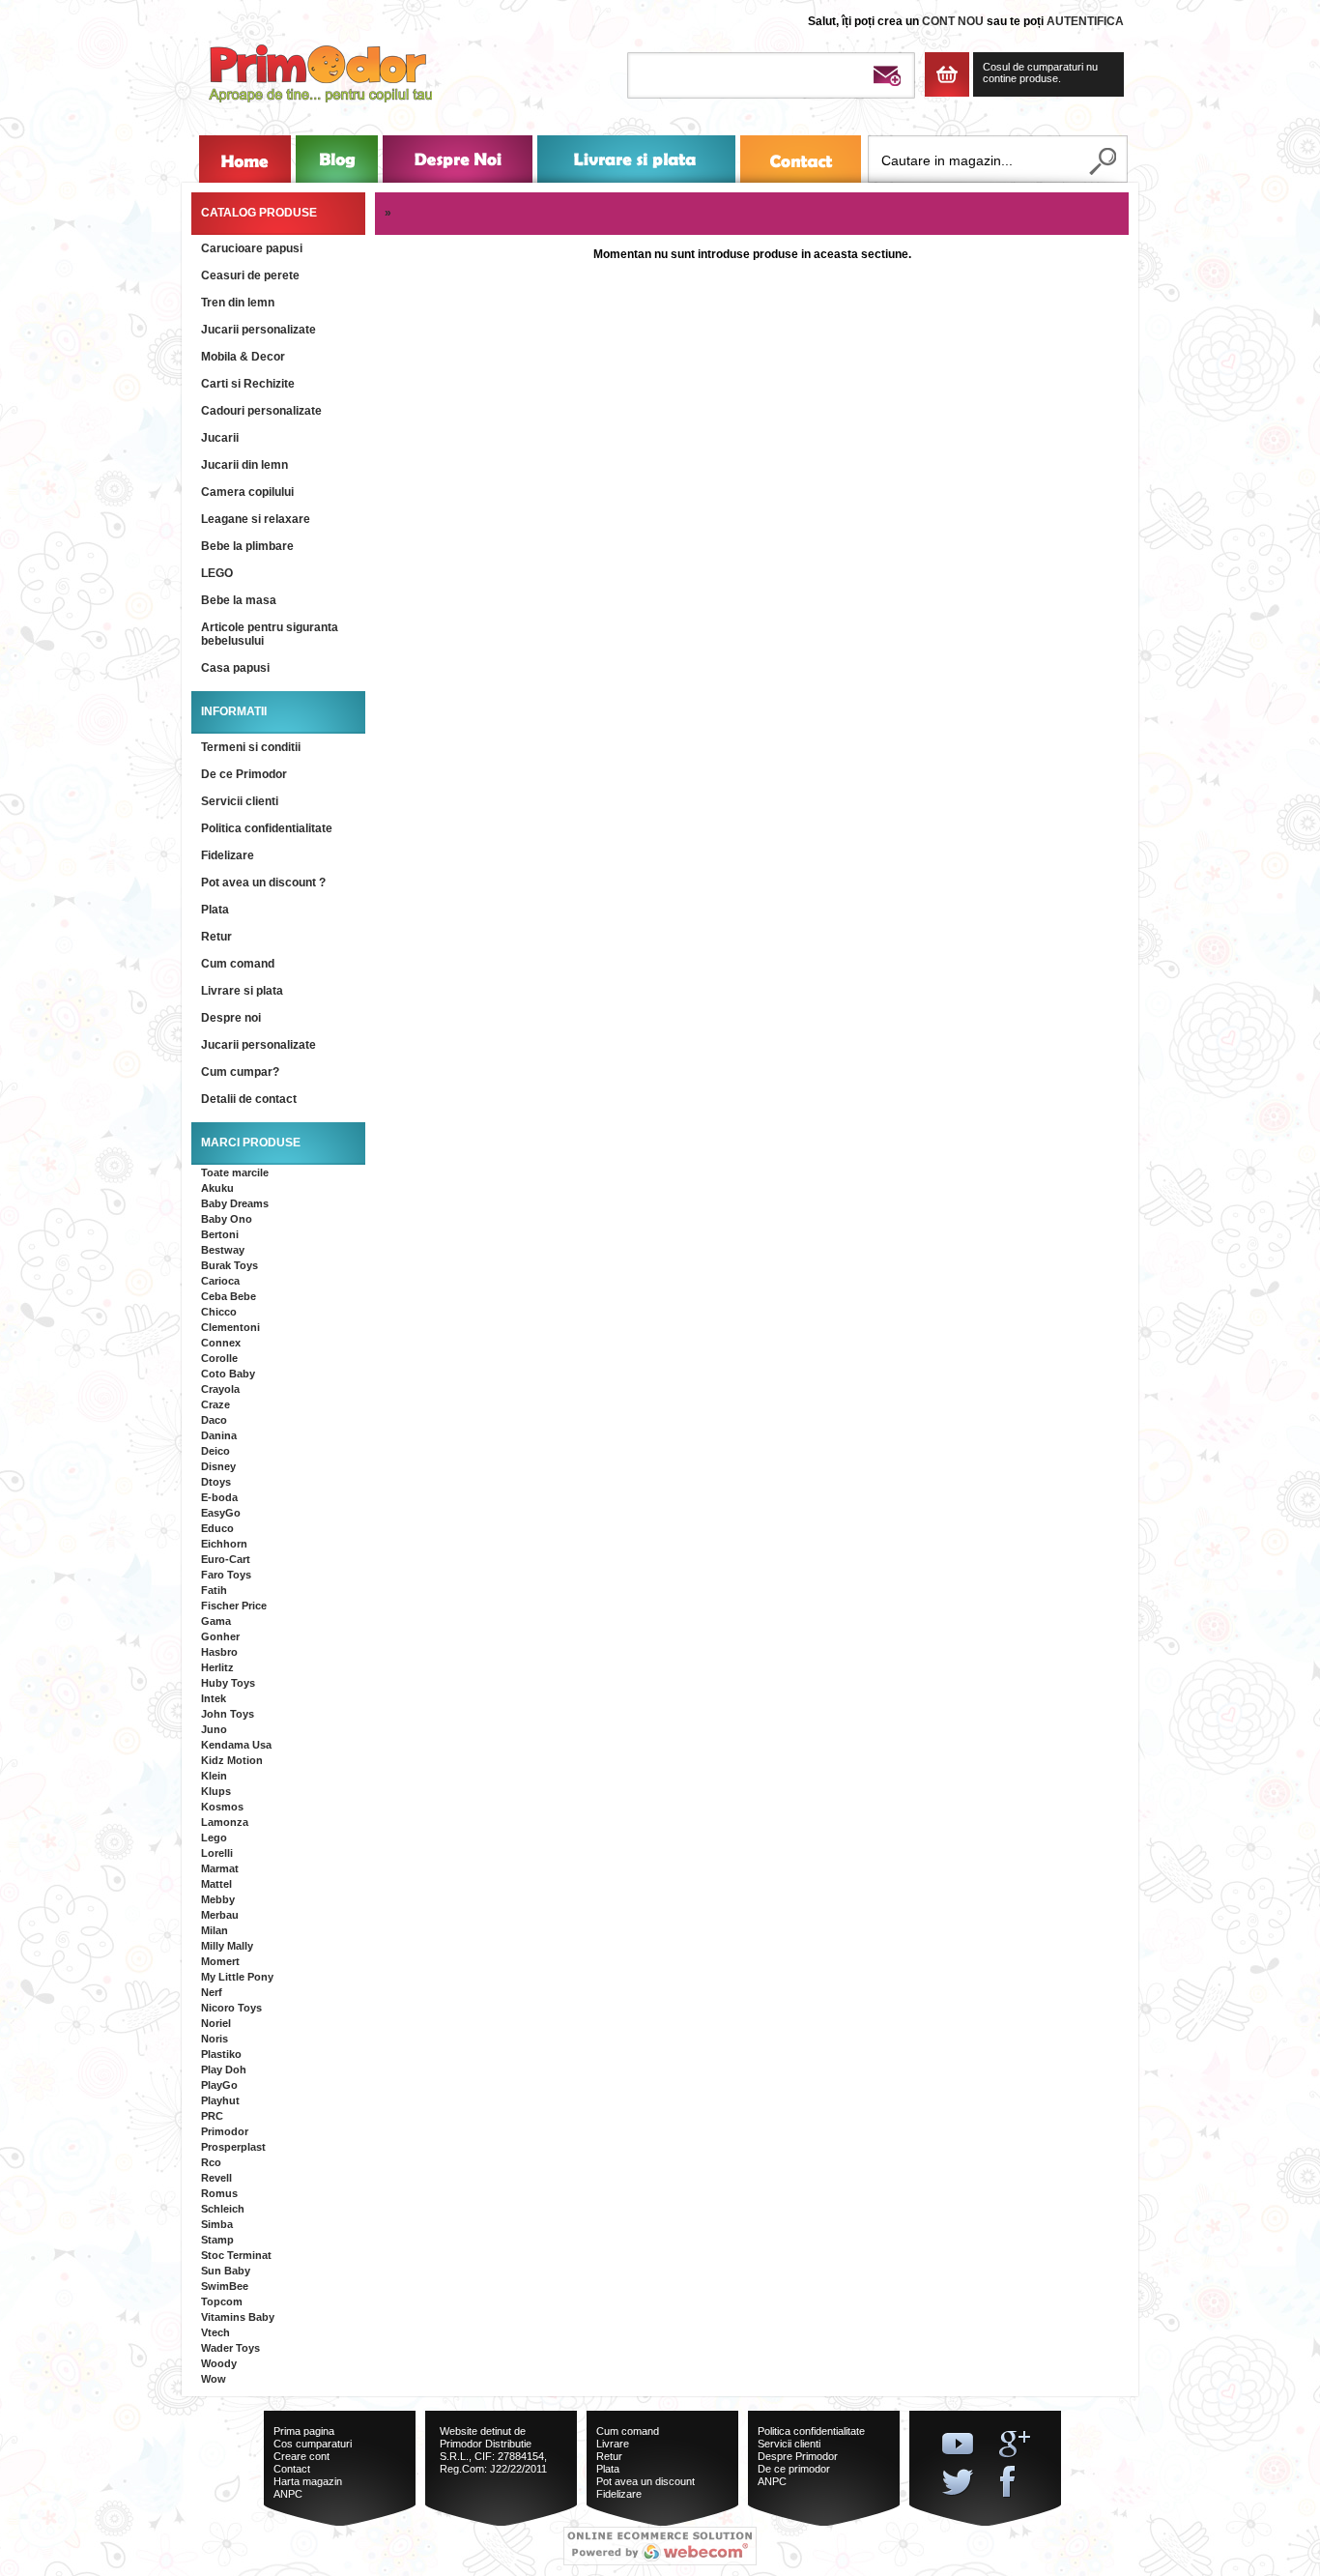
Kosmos (222, 1807)
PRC (212, 2116)
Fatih (214, 1590)
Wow (214, 2379)
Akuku (217, 1188)
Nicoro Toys (231, 2008)
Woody (219, 2363)
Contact (292, 2469)
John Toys (228, 1714)
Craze (215, 1404)
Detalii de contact (249, 1099)
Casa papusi (235, 668)
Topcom (222, 2301)
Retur (216, 937)
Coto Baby (228, 1374)
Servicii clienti (240, 801)
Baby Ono (227, 1219)
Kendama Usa (236, 1745)
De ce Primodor (244, 774)
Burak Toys (230, 1265)
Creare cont (301, 2456)
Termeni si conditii (251, 747)
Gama (216, 1621)
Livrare (613, 2444)
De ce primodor (794, 2469)
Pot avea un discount (646, 2481)
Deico (215, 1451)
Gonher (220, 1636)
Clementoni (230, 1327)
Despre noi (231, 1018)
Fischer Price (234, 1606)
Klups (216, 1791)
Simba (217, 2224)
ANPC (288, 2494)
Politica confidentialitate (267, 828)
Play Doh (224, 2069)
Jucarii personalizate (258, 330)
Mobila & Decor (243, 357)
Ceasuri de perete (250, 275)
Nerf (212, 1992)
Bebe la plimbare (247, 546)
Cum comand (238, 964)
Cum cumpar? (240, 1072)
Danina (219, 1435)
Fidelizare (228, 855)
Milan (215, 1930)
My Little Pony (237, 1977)
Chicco (219, 1312)
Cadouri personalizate (261, 411)
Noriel (216, 2023)
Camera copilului (247, 492)
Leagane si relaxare (256, 519)
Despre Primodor (798, 2456)
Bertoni (220, 1234)
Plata (215, 910)
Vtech (215, 2332)
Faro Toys (226, 1575)
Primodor (225, 2131)
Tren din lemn (238, 303)
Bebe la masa (239, 600)
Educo (217, 1528)
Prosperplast (233, 2147)
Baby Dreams (235, 1203)
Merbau (220, 1915)
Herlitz (217, 1667)
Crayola (220, 1389)
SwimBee (225, 2286)
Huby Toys (228, 1683)
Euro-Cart (226, 1559)
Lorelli (217, 1853)
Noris (215, 2039)
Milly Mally (227, 1946)
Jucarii (220, 438)
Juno (214, 1729)
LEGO (217, 573)
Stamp (217, 2240)
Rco (211, 2162)
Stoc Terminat (236, 2255)
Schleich (223, 2209)
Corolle (219, 1358)
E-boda (219, 1497)
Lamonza (225, 1822)
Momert (220, 1961)
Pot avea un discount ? (263, 883)
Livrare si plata (242, 991)
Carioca (220, 1281)
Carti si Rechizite (248, 384)
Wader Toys (230, 2348)
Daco (214, 1420)
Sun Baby (226, 2271)
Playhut (220, 2100)
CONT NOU (953, 21)
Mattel (216, 1884)
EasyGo (221, 1513)
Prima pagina (304, 2431)
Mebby (218, 1899)
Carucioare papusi (252, 248)
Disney (218, 1466)
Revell (216, 2178)
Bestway (223, 1250)
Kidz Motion (232, 1760)
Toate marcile (235, 1172)
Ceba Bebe (229, 1296)
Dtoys (216, 1482)
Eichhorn (224, 1544)
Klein (214, 1776)
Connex (221, 1343)
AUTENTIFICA (1085, 21)
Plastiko (221, 2054)
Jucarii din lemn (244, 465)
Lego (214, 1838)
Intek (214, 1698)
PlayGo (219, 2085)
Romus (219, 2193)
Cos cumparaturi (313, 2444)
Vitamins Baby (238, 2317)
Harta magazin (308, 2481)
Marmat (220, 1868)
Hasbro (219, 1652)
